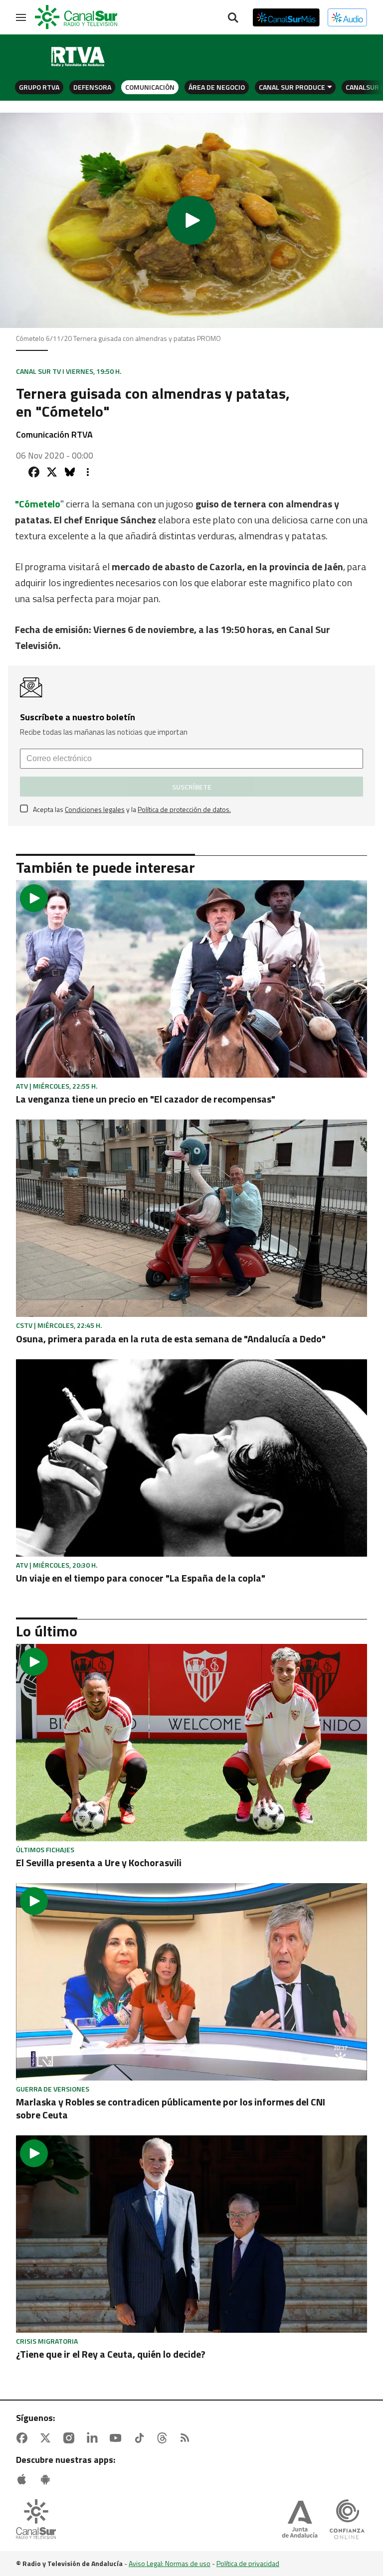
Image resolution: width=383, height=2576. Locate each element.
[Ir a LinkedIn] (94, 2438)
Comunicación (150, 87)
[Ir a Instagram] (71, 2438)
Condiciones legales (95, 809)
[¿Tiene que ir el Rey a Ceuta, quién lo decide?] (191, 2234)
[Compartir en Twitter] (52, 472)
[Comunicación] (78, 57)
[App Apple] (24, 2479)
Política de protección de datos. (184, 809)
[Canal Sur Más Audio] (347, 17)
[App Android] (47, 2479)
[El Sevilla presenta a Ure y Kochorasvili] (191, 1743)
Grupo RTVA (39, 87)
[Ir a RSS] (187, 2438)
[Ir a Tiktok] (141, 2438)
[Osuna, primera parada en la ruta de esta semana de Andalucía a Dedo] (191, 1218)
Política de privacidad (248, 2563)
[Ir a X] (47, 2438)
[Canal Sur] (77, 17)
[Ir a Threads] (164, 2438)
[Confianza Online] (347, 2520)
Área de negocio (217, 87)
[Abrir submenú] (330, 87)
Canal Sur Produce (292, 87)
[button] (191, 220)
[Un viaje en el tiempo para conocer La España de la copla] (191, 1458)
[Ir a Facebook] (24, 2438)
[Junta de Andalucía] (300, 2520)
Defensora (92, 87)
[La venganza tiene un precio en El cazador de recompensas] (191, 979)
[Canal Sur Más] (286, 17)
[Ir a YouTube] (118, 2438)
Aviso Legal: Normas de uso (170, 2563)
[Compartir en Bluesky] (70, 472)
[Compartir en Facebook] (34, 472)
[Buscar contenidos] (233, 18)
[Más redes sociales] (88, 472)
